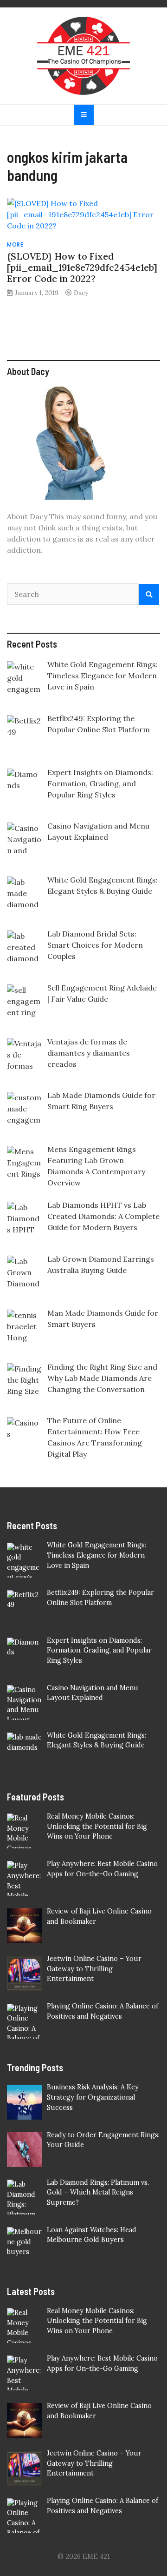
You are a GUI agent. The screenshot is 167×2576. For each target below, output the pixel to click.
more (15, 244)
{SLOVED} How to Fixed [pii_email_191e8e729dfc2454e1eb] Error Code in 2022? (82, 267)
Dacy (81, 293)
